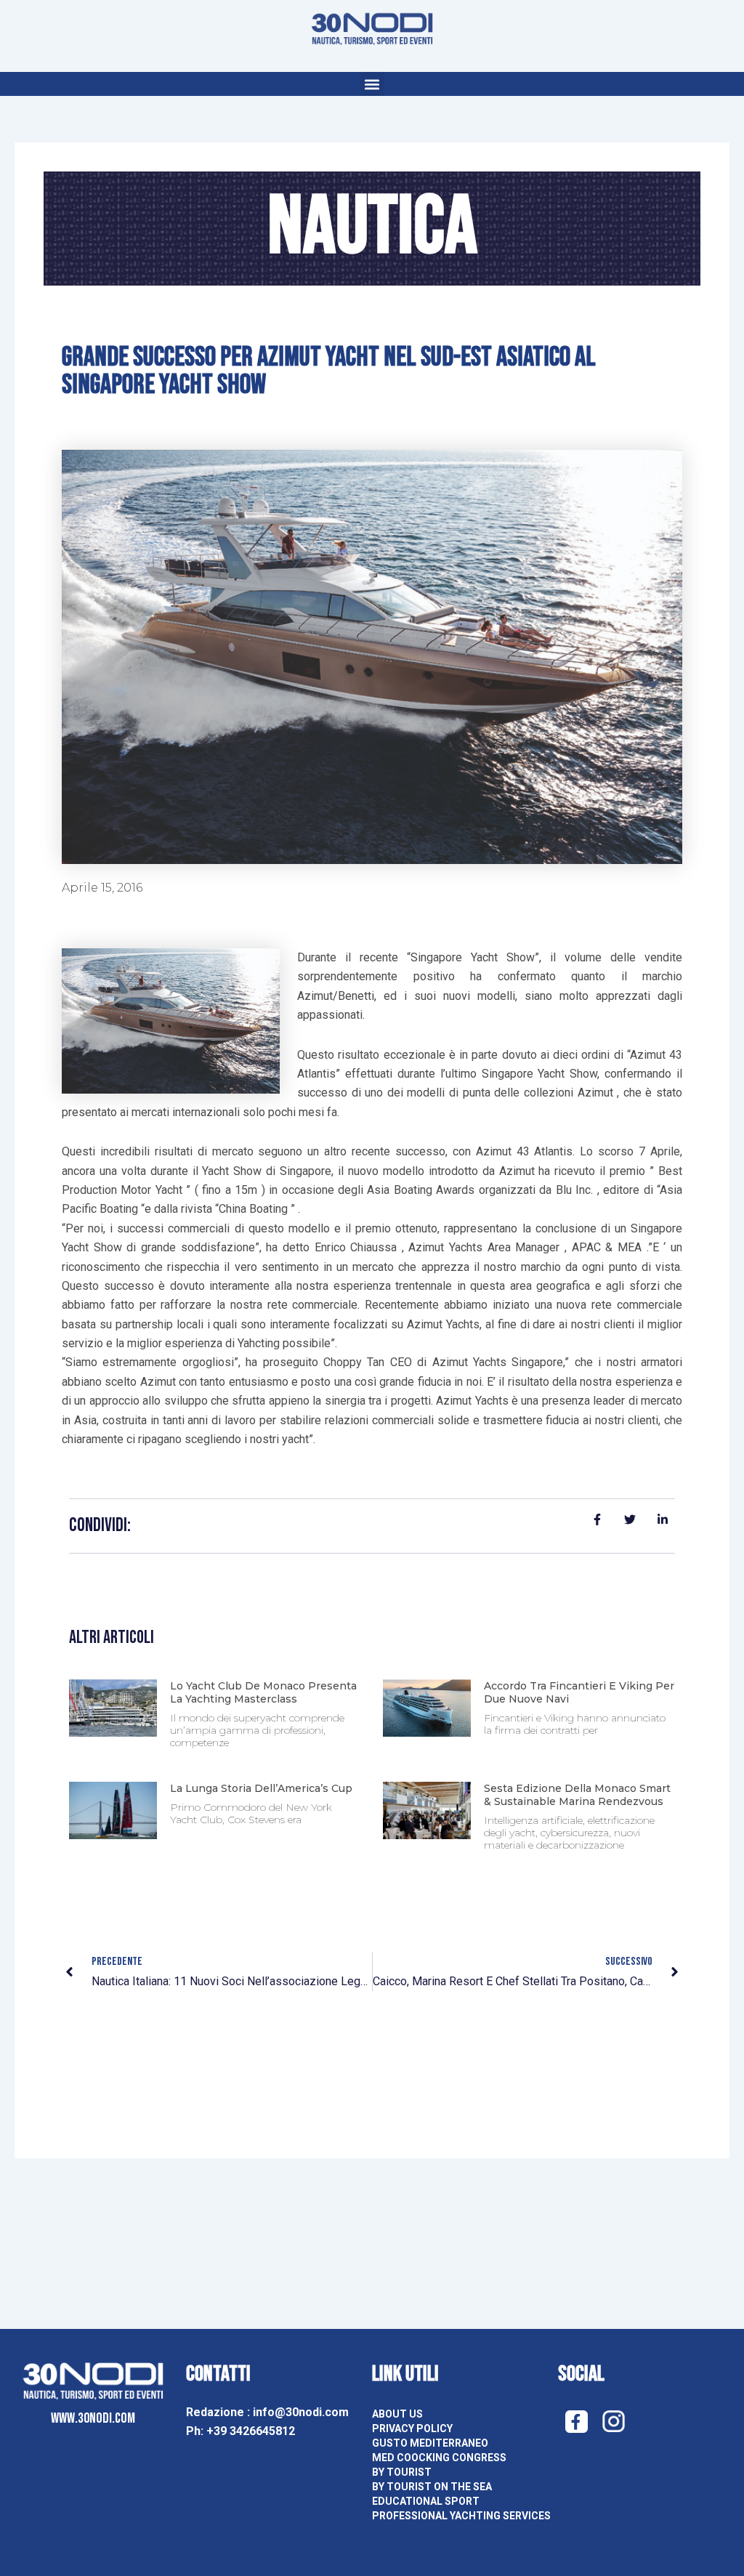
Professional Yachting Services (461, 2516)
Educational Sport (426, 2501)
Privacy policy (412, 2428)
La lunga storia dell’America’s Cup (261, 1788)
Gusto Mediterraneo (430, 2443)
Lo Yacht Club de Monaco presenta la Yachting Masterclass (263, 1692)
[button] (372, 84)
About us (397, 2414)
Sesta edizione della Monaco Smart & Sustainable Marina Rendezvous (577, 1795)
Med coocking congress (439, 2458)
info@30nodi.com (302, 2412)
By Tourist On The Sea (432, 2487)
